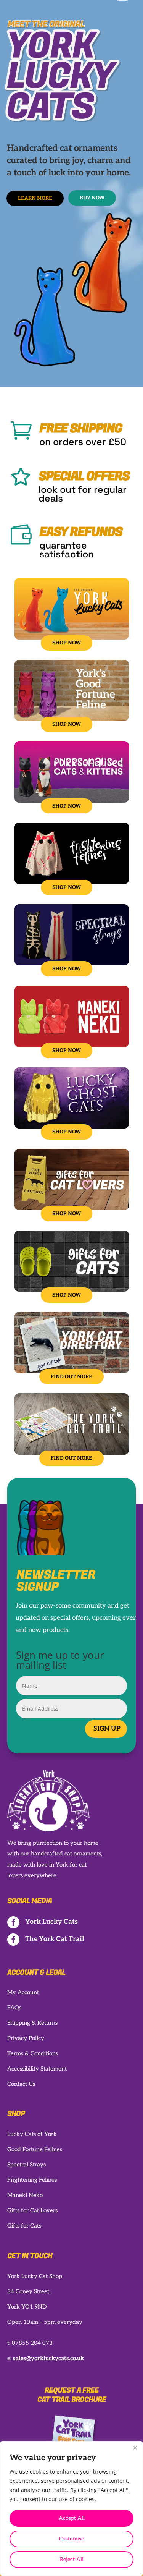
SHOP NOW (67, 643)
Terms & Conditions (33, 2053)
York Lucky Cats (51, 1922)
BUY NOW (92, 198)
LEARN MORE (35, 198)
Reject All (72, 2559)
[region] (71, 2509)
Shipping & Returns (32, 2023)
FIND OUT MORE (71, 1377)
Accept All (72, 2518)
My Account (23, 1992)
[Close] (135, 2448)
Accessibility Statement (37, 2069)
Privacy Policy (26, 2038)
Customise (71, 2539)
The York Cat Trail (55, 1939)
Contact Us (21, 2084)
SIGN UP (107, 1729)
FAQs (14, 2008)
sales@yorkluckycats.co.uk (48, 2358)
